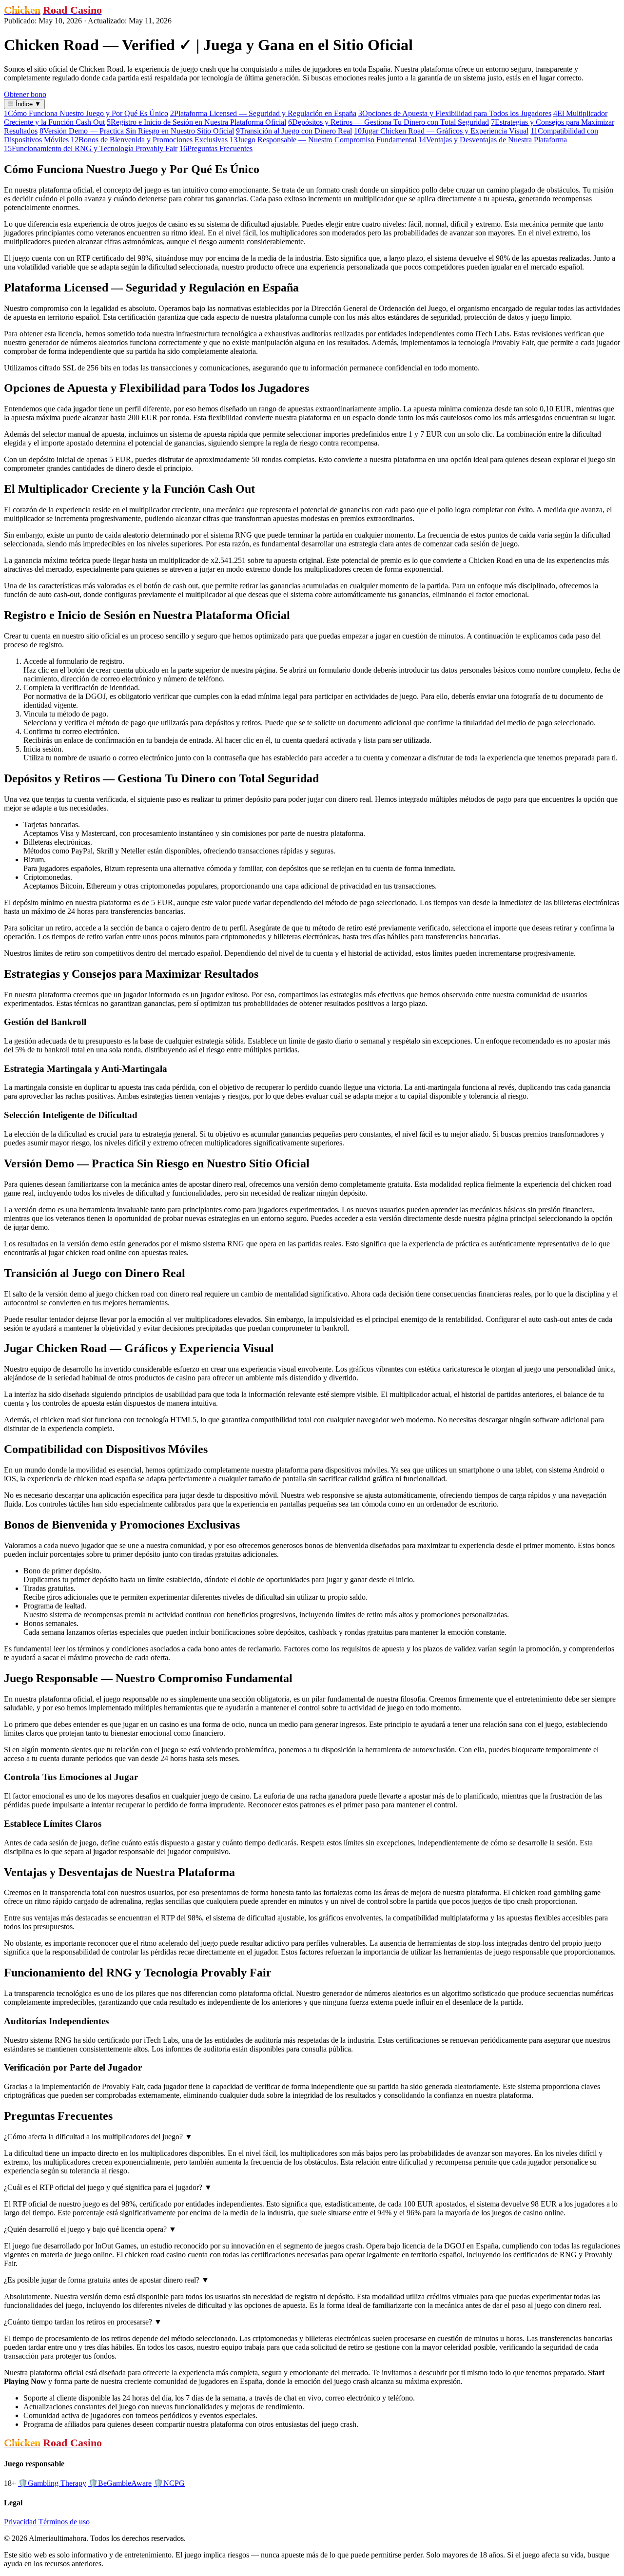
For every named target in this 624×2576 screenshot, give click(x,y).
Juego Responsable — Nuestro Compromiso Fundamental (323, 140)
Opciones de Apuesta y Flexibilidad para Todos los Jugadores (455, 113)
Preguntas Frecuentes (216, 148)
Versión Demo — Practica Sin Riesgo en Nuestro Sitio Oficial (137, 131)
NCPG (169, 2483)
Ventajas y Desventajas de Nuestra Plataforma (493, 140)
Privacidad (20, 2522)
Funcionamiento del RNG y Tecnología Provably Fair (91, 148)
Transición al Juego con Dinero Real (294, 131)
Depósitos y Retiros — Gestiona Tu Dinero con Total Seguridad (389, 122)
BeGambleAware (120, 2483)
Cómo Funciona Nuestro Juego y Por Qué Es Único (86, 113)
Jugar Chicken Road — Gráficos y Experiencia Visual (441, 131)
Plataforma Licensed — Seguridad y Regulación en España (263, 113)
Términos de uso (64, 2522)
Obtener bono (25, 94)
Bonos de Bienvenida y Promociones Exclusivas (149, 140)
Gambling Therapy (52, 2483)
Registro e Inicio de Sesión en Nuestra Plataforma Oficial (196, 122)
